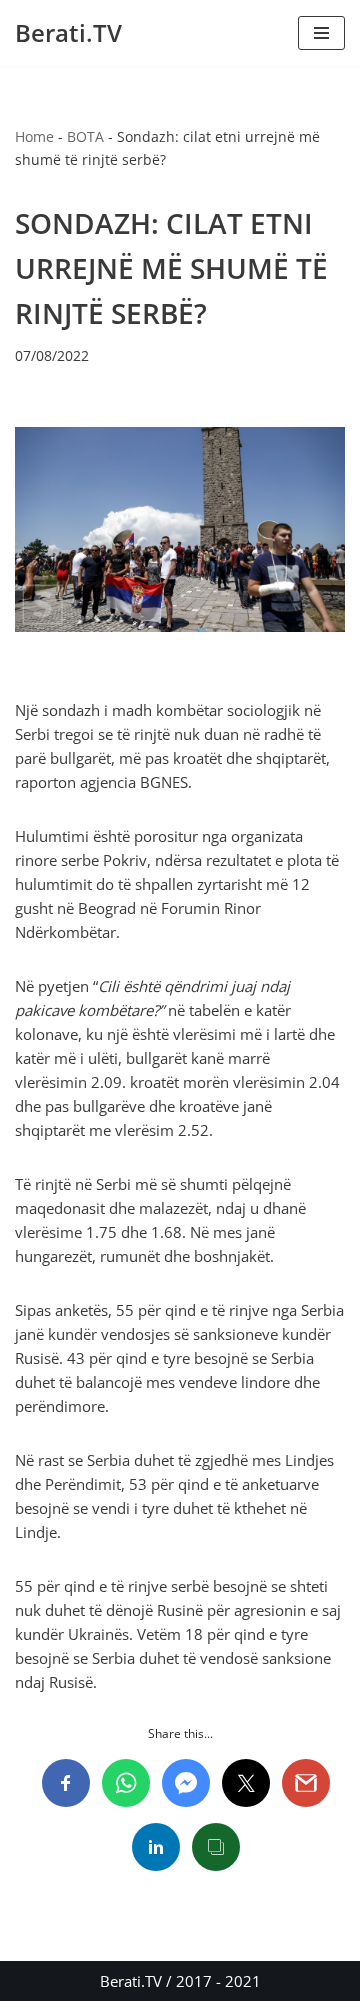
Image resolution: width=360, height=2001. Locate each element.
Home (34, 136)
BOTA (85, 136)
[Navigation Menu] (321, 33)
